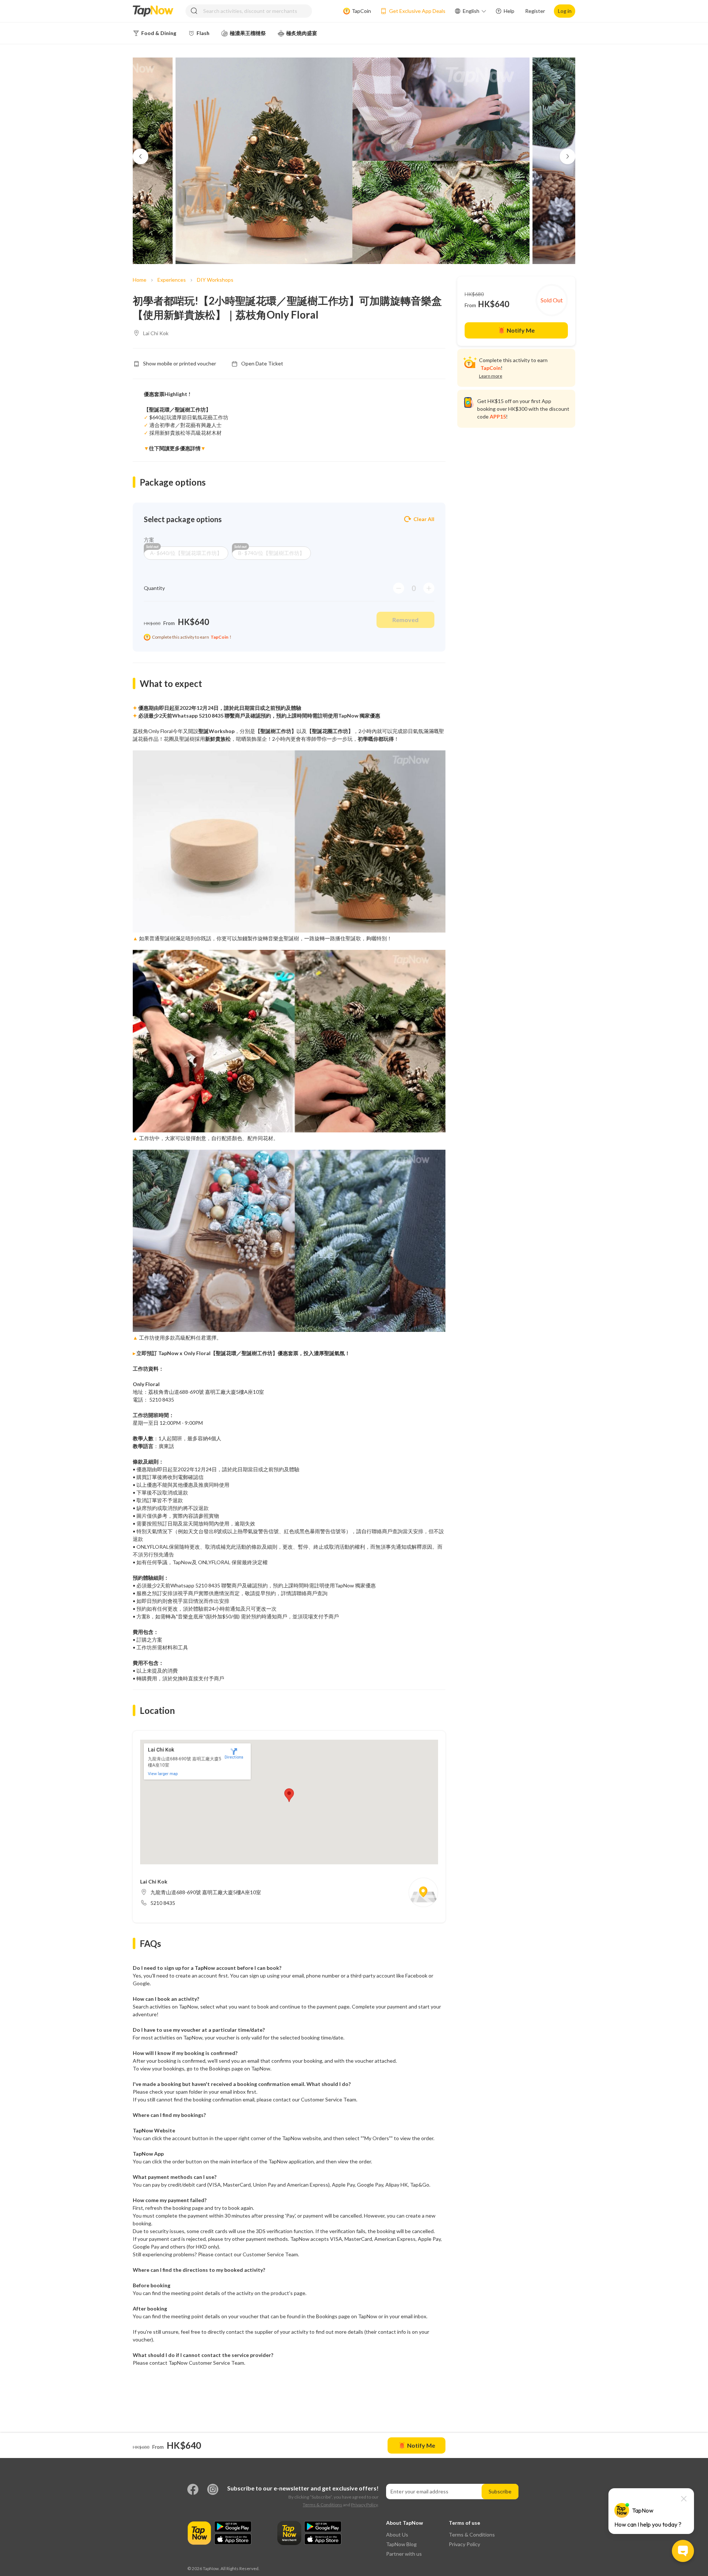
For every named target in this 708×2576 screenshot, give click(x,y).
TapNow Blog (401, 2544)
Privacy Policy (364, 2505)
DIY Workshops (215, 280)
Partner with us (404, 2554)
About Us (397, 2535)
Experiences (172, 280)
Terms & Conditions (322, 2505)
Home (140, 280)
